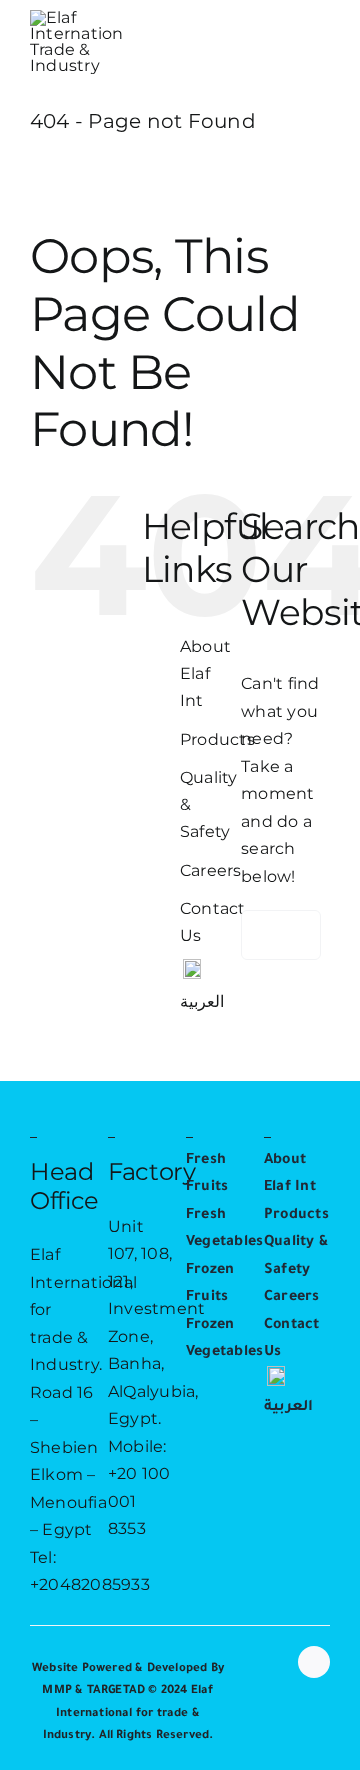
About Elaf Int (205, 673)
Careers (211, 870)
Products (217, 739)
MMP (57, 1691)
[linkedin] (314, 1662)
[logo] (76, 17)
